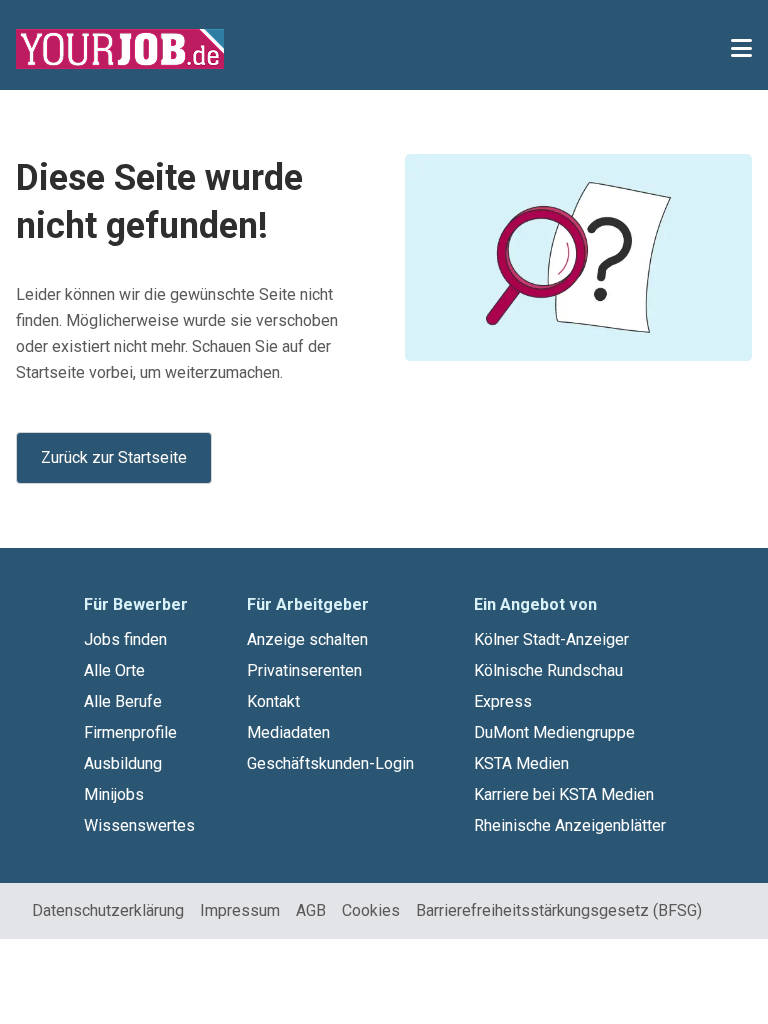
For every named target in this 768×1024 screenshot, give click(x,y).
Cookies (371, 910)
